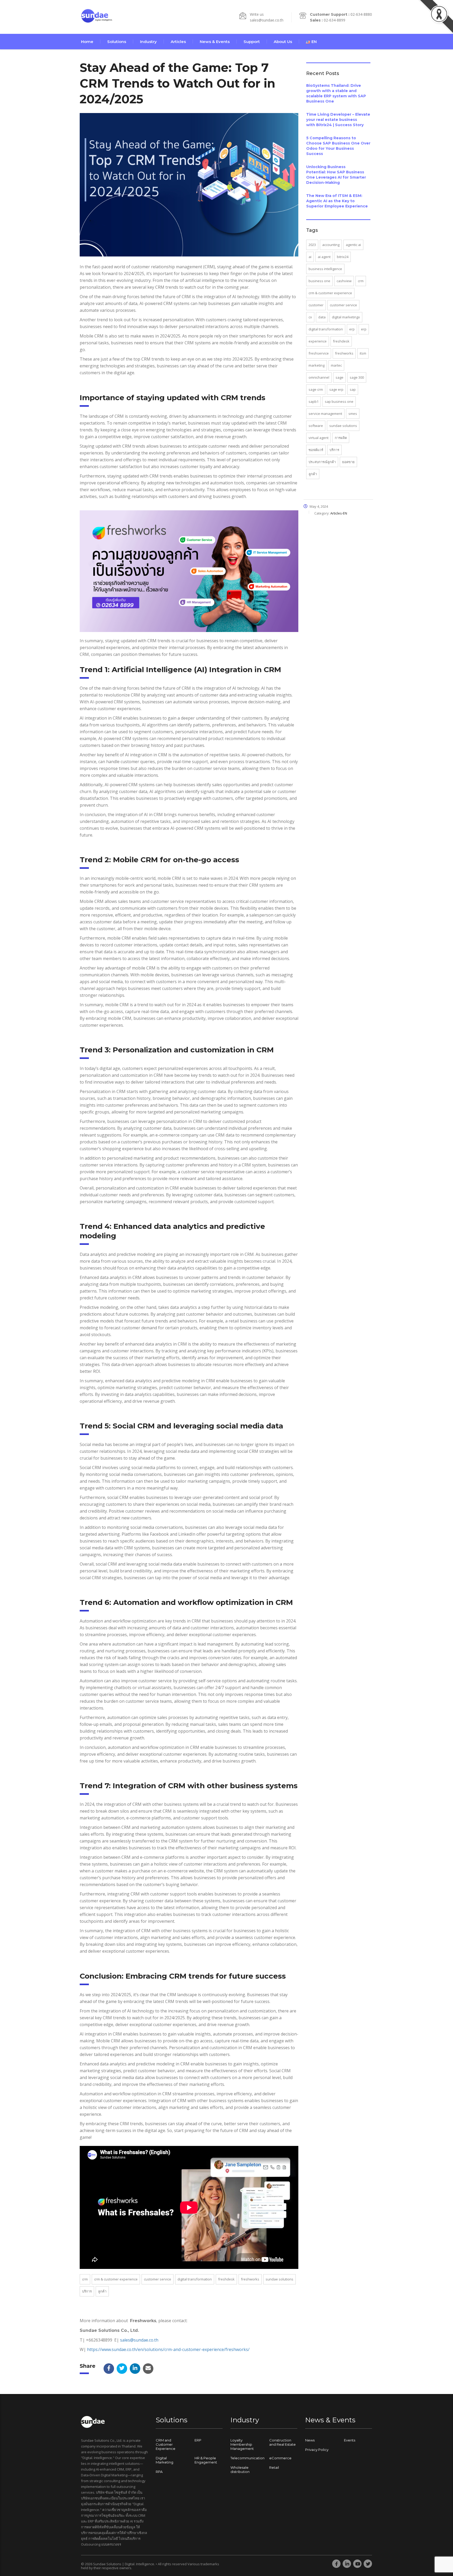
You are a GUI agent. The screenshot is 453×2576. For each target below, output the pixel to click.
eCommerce (280, 2458)
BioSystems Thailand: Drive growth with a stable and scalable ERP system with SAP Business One (336, 93)
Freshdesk (226, 2279)
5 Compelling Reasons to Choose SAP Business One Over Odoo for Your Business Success (338, 146)
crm (85, 2279)
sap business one (339, 401)
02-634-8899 (335, 20)
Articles (178, 42)
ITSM (363, 353)
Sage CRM (316, 389)
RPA (159, 2472)
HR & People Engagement (206, 2460)
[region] (68, 2535)
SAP (353, 389)
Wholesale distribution (240, 2470)
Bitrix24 (343, 257)
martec (336, 365)
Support (252, 42)
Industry (148, 42)
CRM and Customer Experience (166, 2444)
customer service (158, 2279)
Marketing (317, 365)
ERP (352, 329)
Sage (339, 377)
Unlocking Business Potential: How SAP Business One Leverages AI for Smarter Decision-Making (336, 175)
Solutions (117, 42)
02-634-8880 (361, 14)
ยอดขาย (348, 462)
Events (350, 2440)
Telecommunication (247, 2458)
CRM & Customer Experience (116, 2279)
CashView (344, 281)
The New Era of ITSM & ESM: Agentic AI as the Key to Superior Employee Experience (337, 201)
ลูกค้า (102, 2291)
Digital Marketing (165, 2460)
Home (87, 42)
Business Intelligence (325, 269)
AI (310, 257)
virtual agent (319, 438)
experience (318, 341)
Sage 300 (357, 377)
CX (310, 317)
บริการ (87, 2291)
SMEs (353, 414)
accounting (331, 245)
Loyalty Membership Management (242, 2444)
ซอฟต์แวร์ (316, 450)
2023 (312, 245)
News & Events (215, 42)
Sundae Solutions (279, 2279)
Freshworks (250, 2279)
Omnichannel (319, 377)
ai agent (324, 257)
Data (322, 317)
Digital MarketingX (346, 317)
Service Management (325, 414)
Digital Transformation (195, 2279)
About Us (283, 42)
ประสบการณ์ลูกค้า (322, 462)
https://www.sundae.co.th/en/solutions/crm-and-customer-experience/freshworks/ (168, 2349)
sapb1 (314, 401)
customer (316, 305)
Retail (274, 2467)
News (310, 2440)
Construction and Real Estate (282, 2442)
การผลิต (341, 438)
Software (316, 426)
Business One (319, 281)
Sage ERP (336, 389)
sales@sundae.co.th (267, 20)
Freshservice (319, 353)
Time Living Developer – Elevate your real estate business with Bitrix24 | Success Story (338, 120)
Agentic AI (353, 245)
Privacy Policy (317, 2450)
